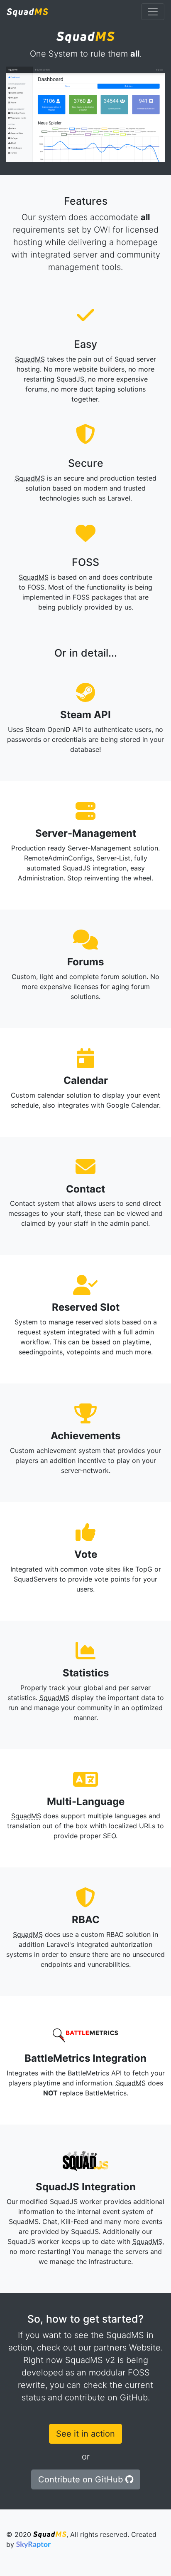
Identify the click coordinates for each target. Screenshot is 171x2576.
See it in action (85, 2434)
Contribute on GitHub (82, 2479)
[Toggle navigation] (153, 12)
